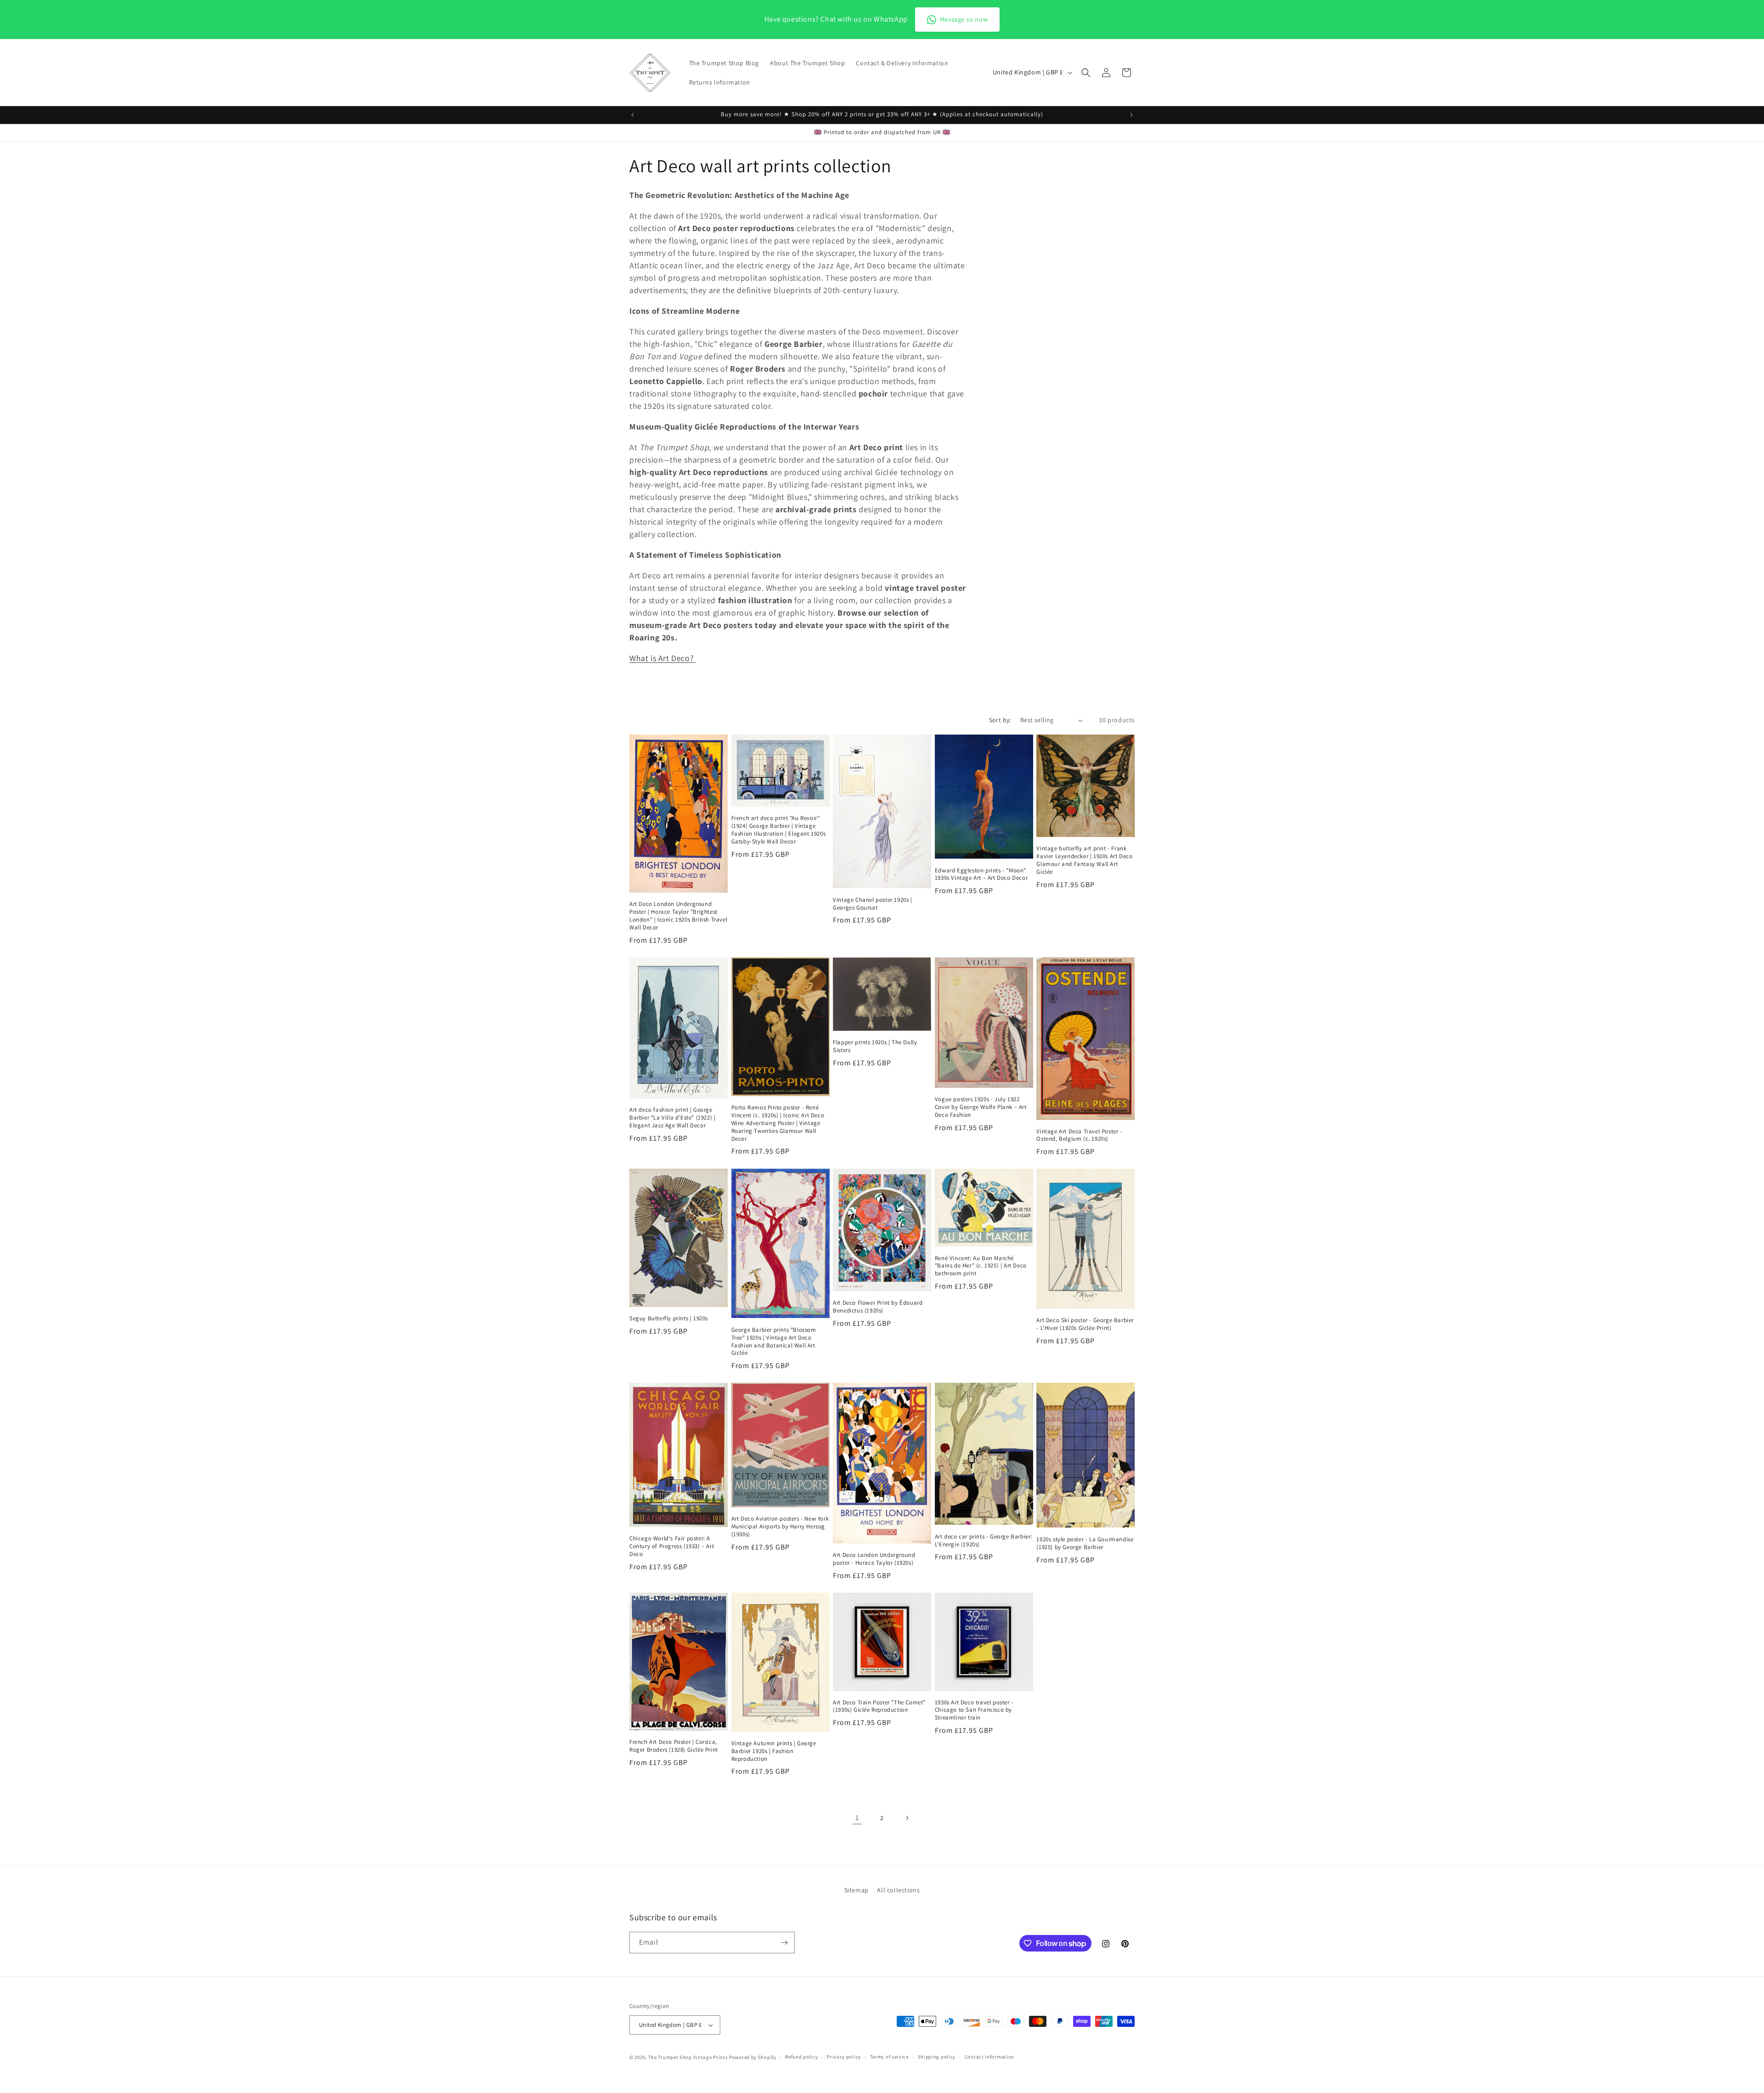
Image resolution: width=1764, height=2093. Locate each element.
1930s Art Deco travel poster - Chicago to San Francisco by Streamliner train (974, 1710)
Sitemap (857, 1890)
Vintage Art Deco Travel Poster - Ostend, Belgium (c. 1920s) (1079, 1135)
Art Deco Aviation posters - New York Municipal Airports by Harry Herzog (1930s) (780, 1527)
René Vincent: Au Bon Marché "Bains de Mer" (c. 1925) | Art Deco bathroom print (981, 1266)
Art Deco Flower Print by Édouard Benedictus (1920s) (878, 1307)
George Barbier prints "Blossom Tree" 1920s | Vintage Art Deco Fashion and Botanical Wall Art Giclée (774, 1342)
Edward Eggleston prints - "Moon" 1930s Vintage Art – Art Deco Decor (981, 874)
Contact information (989, 2057)
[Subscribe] (784, 1943)
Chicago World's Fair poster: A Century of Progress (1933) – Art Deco (672, 1546)
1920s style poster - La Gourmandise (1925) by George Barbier (1085, 1543)
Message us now (964, 19)
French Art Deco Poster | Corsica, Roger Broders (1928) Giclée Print (674, 1746)
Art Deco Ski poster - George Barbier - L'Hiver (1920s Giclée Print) (1085, 1324)
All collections (898, 1890)
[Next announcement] (1131, 115)
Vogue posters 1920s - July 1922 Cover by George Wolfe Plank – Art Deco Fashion (981, 1107)
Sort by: (1000, 720)
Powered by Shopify (753, 2057)
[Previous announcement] (633, 115)
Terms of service (889, 2057)
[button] (1086, 73)
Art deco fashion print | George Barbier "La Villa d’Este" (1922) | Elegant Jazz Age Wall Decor (672, 1118)
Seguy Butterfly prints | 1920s (669, 1318)
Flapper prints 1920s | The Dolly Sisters (875, 1046)
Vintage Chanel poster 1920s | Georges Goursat (872, 904)
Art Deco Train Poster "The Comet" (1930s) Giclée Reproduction (879, 1706)
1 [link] (857, 1818)
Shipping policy (937, 2057)
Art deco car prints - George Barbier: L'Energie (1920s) (984, 1541)
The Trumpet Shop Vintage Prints (688, 2057)
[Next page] (907, 1818)
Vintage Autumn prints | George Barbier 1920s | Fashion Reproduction (774, 1751)
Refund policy (801, 2057)
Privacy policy (844, 2057)
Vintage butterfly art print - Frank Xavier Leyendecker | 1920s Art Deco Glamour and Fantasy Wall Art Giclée (1084, 860)
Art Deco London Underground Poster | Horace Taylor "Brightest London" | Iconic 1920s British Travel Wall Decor (678, 916)
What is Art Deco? (663, 658)
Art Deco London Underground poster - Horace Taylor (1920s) (874, 1559)
